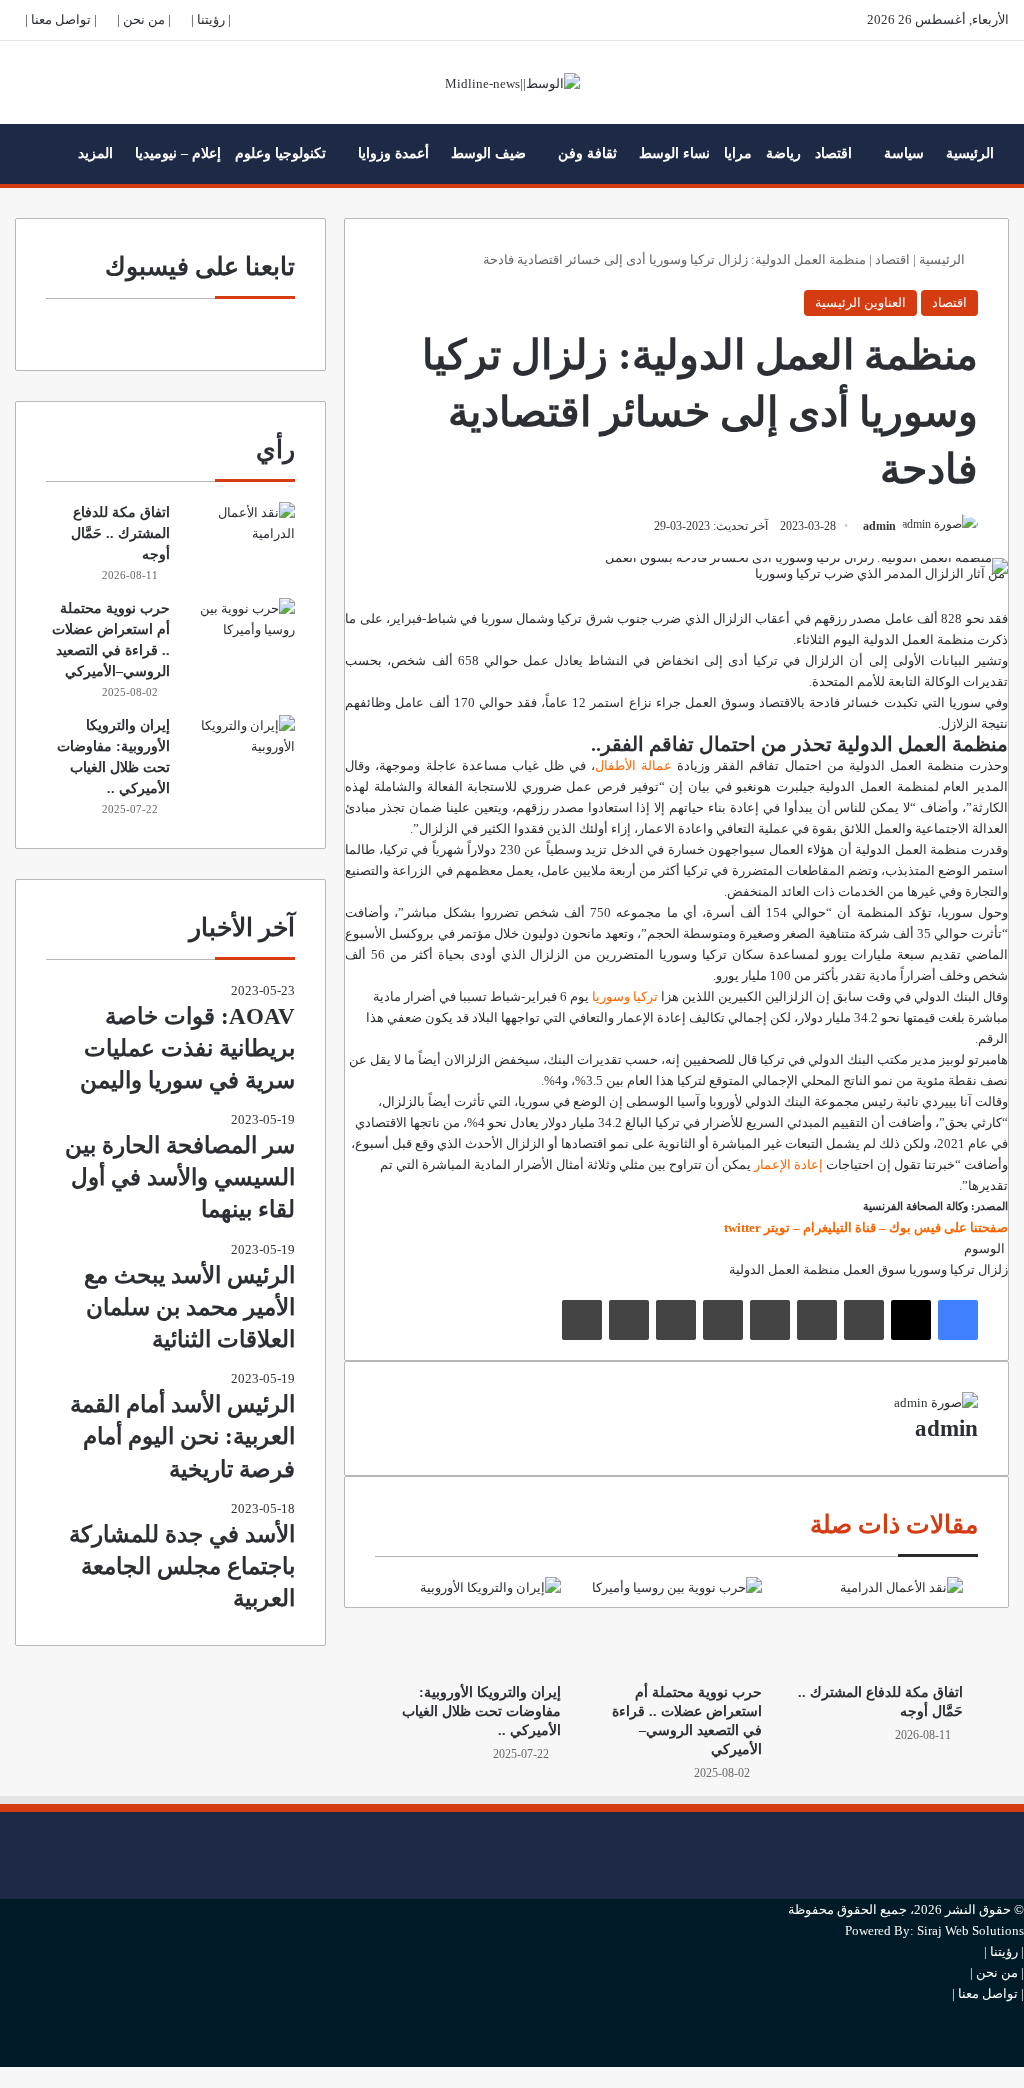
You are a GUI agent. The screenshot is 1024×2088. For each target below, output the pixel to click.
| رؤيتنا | (211, 19)
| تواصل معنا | (61, 19)
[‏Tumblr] (817, 1320)
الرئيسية (970, 153)
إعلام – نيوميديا (178, 153)
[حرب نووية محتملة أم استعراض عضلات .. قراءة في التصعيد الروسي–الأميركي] (676, 1625)
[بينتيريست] (770, 1320)
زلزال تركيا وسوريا (958, 1269)
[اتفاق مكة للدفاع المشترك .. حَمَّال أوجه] (877, 1625)
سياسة (904, 153)
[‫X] (911, 1320)
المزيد (95, 153)
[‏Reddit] (723, 1320)
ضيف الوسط (488, 153)
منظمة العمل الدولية (784, 1269)
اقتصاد (833, 153)
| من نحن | (144, 19)
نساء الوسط (674, 153)
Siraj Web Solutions (970, 1930)
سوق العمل (874, 1269)
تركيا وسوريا (625, 996)
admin (879, 526)
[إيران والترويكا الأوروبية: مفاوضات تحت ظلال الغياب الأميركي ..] (475, 1625)
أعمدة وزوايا (393, 153)
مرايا (738, 153)
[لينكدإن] (864, 1320)
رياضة (783, 153)
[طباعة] (582, 1320)
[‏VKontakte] (676, 1320)
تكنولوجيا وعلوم (280, 153)
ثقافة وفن (587, 153)
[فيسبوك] (958, 1320)
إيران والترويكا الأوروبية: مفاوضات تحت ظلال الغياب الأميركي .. (481, 1711)
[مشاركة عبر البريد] (629, 1320)
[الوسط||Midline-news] (512, 82)
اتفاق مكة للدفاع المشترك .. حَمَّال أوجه (120, 533)
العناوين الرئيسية (860, 302)
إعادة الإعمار (788, 1164)
